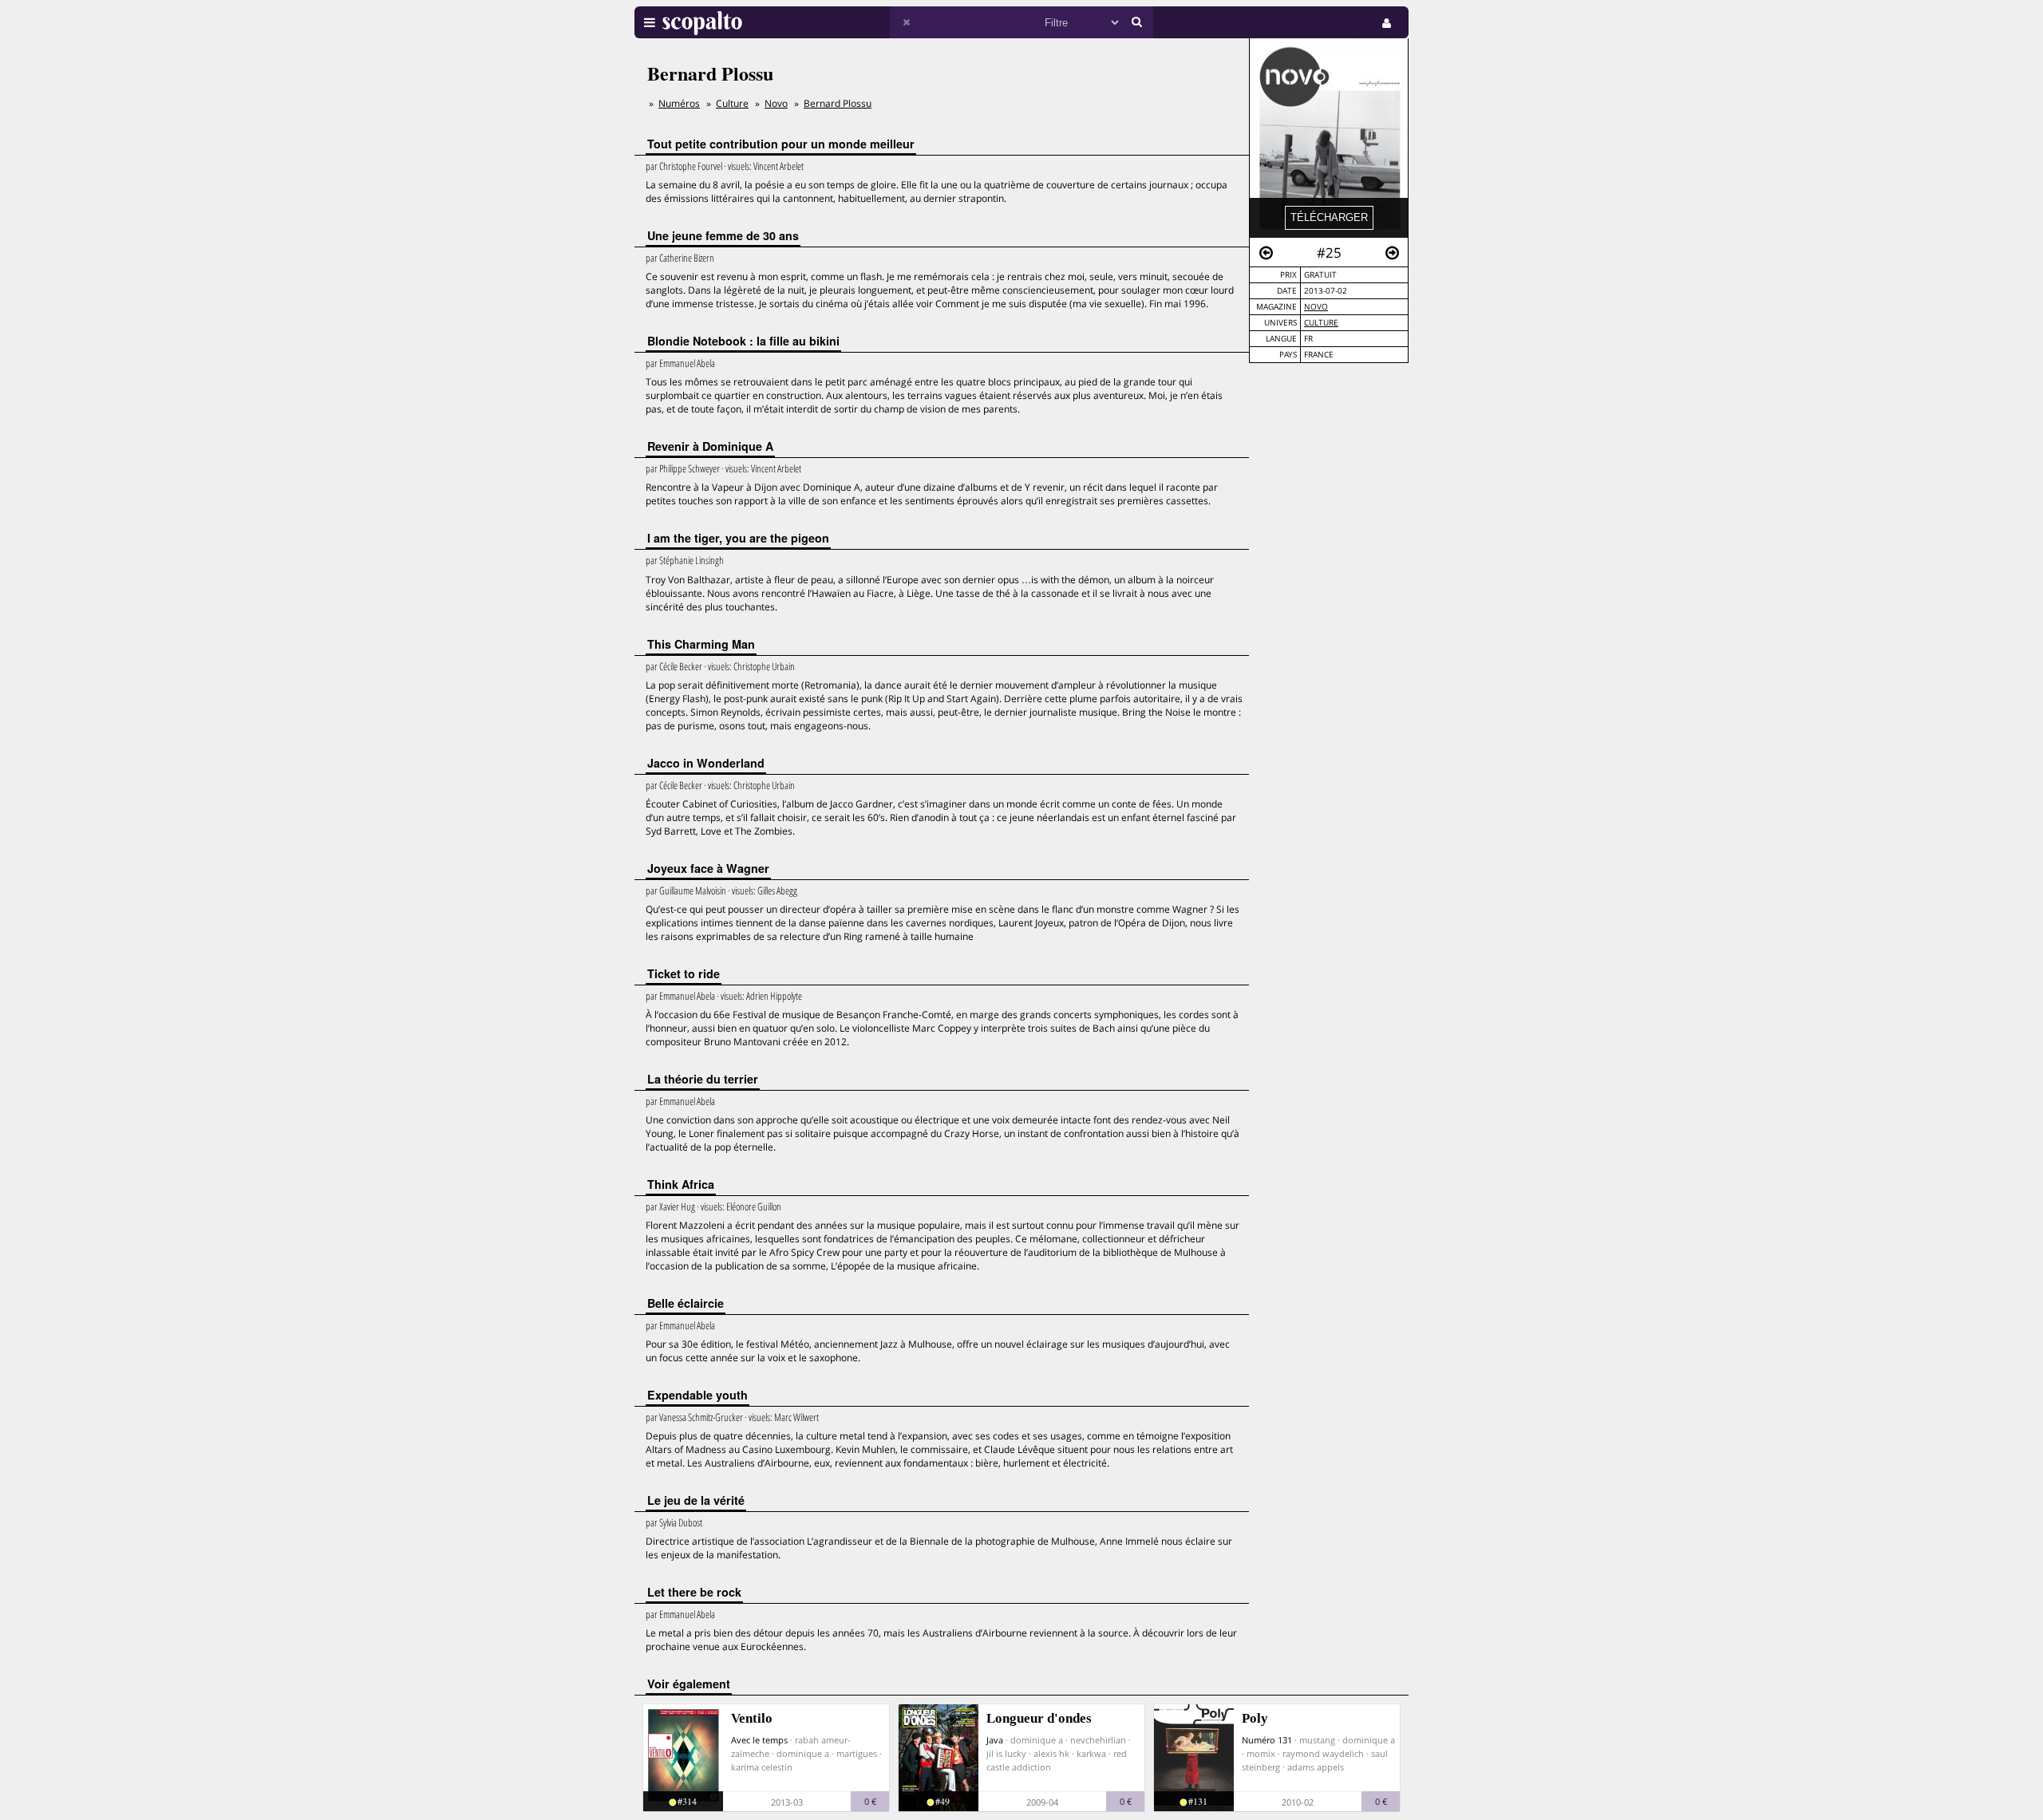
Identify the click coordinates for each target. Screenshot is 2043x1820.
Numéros (679, 103)
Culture (1321, 323)
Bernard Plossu (838, 103)
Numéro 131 (1267, 1740)
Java (995, 1740)
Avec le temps (759, 1740)
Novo (1316, 307)
